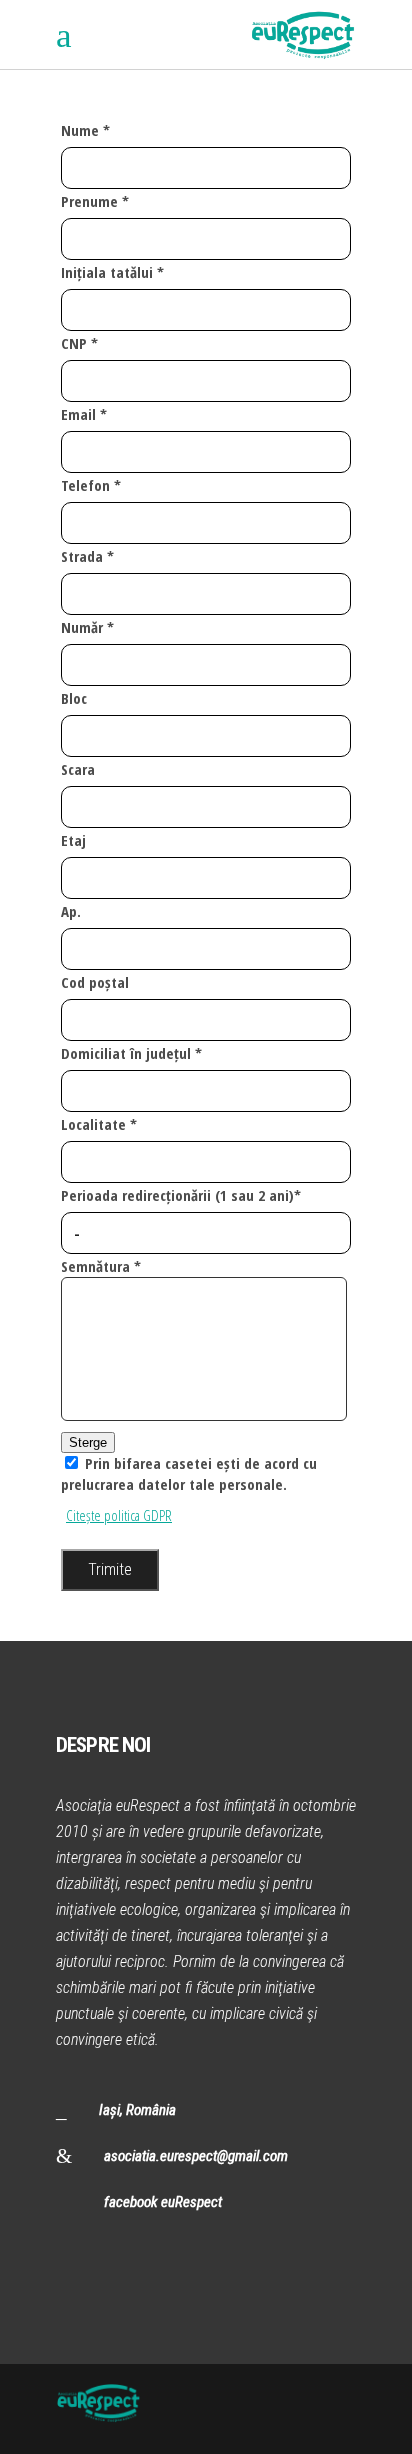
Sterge (88, 1442)
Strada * (87, 556)
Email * (84, 414)
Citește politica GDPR (119, 1515)
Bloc (74, 698)
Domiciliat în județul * (131, 1053)
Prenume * (95, 201)
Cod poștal (95, 982)
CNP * (79, 343)
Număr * (87, 627)
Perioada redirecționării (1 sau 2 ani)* (181, 1195)
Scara (78, 769)
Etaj (73, 840)
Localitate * (99, 1124)
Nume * (85, 130)
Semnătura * (101, 1266)
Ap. (71, 911)
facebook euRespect (163, 2202)
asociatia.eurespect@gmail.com (196, 2156)
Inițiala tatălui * (112, 272)
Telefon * (91, 485)
